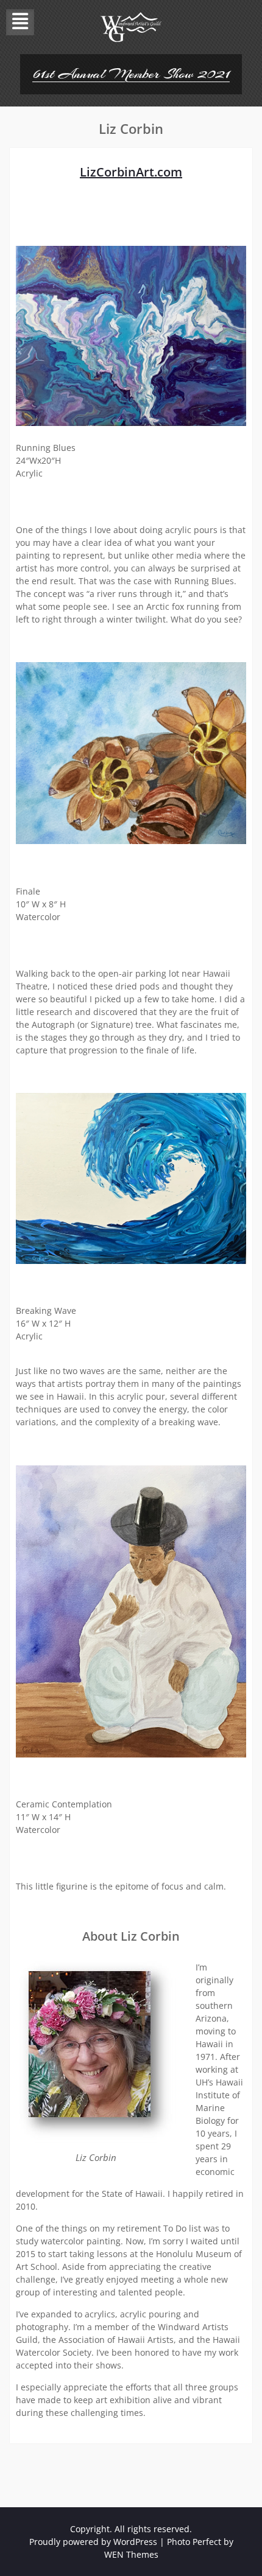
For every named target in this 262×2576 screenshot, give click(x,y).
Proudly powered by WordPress (93, 2542)
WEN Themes (131, 2554)
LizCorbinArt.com (131, 172)
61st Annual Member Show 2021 (131, 74)
